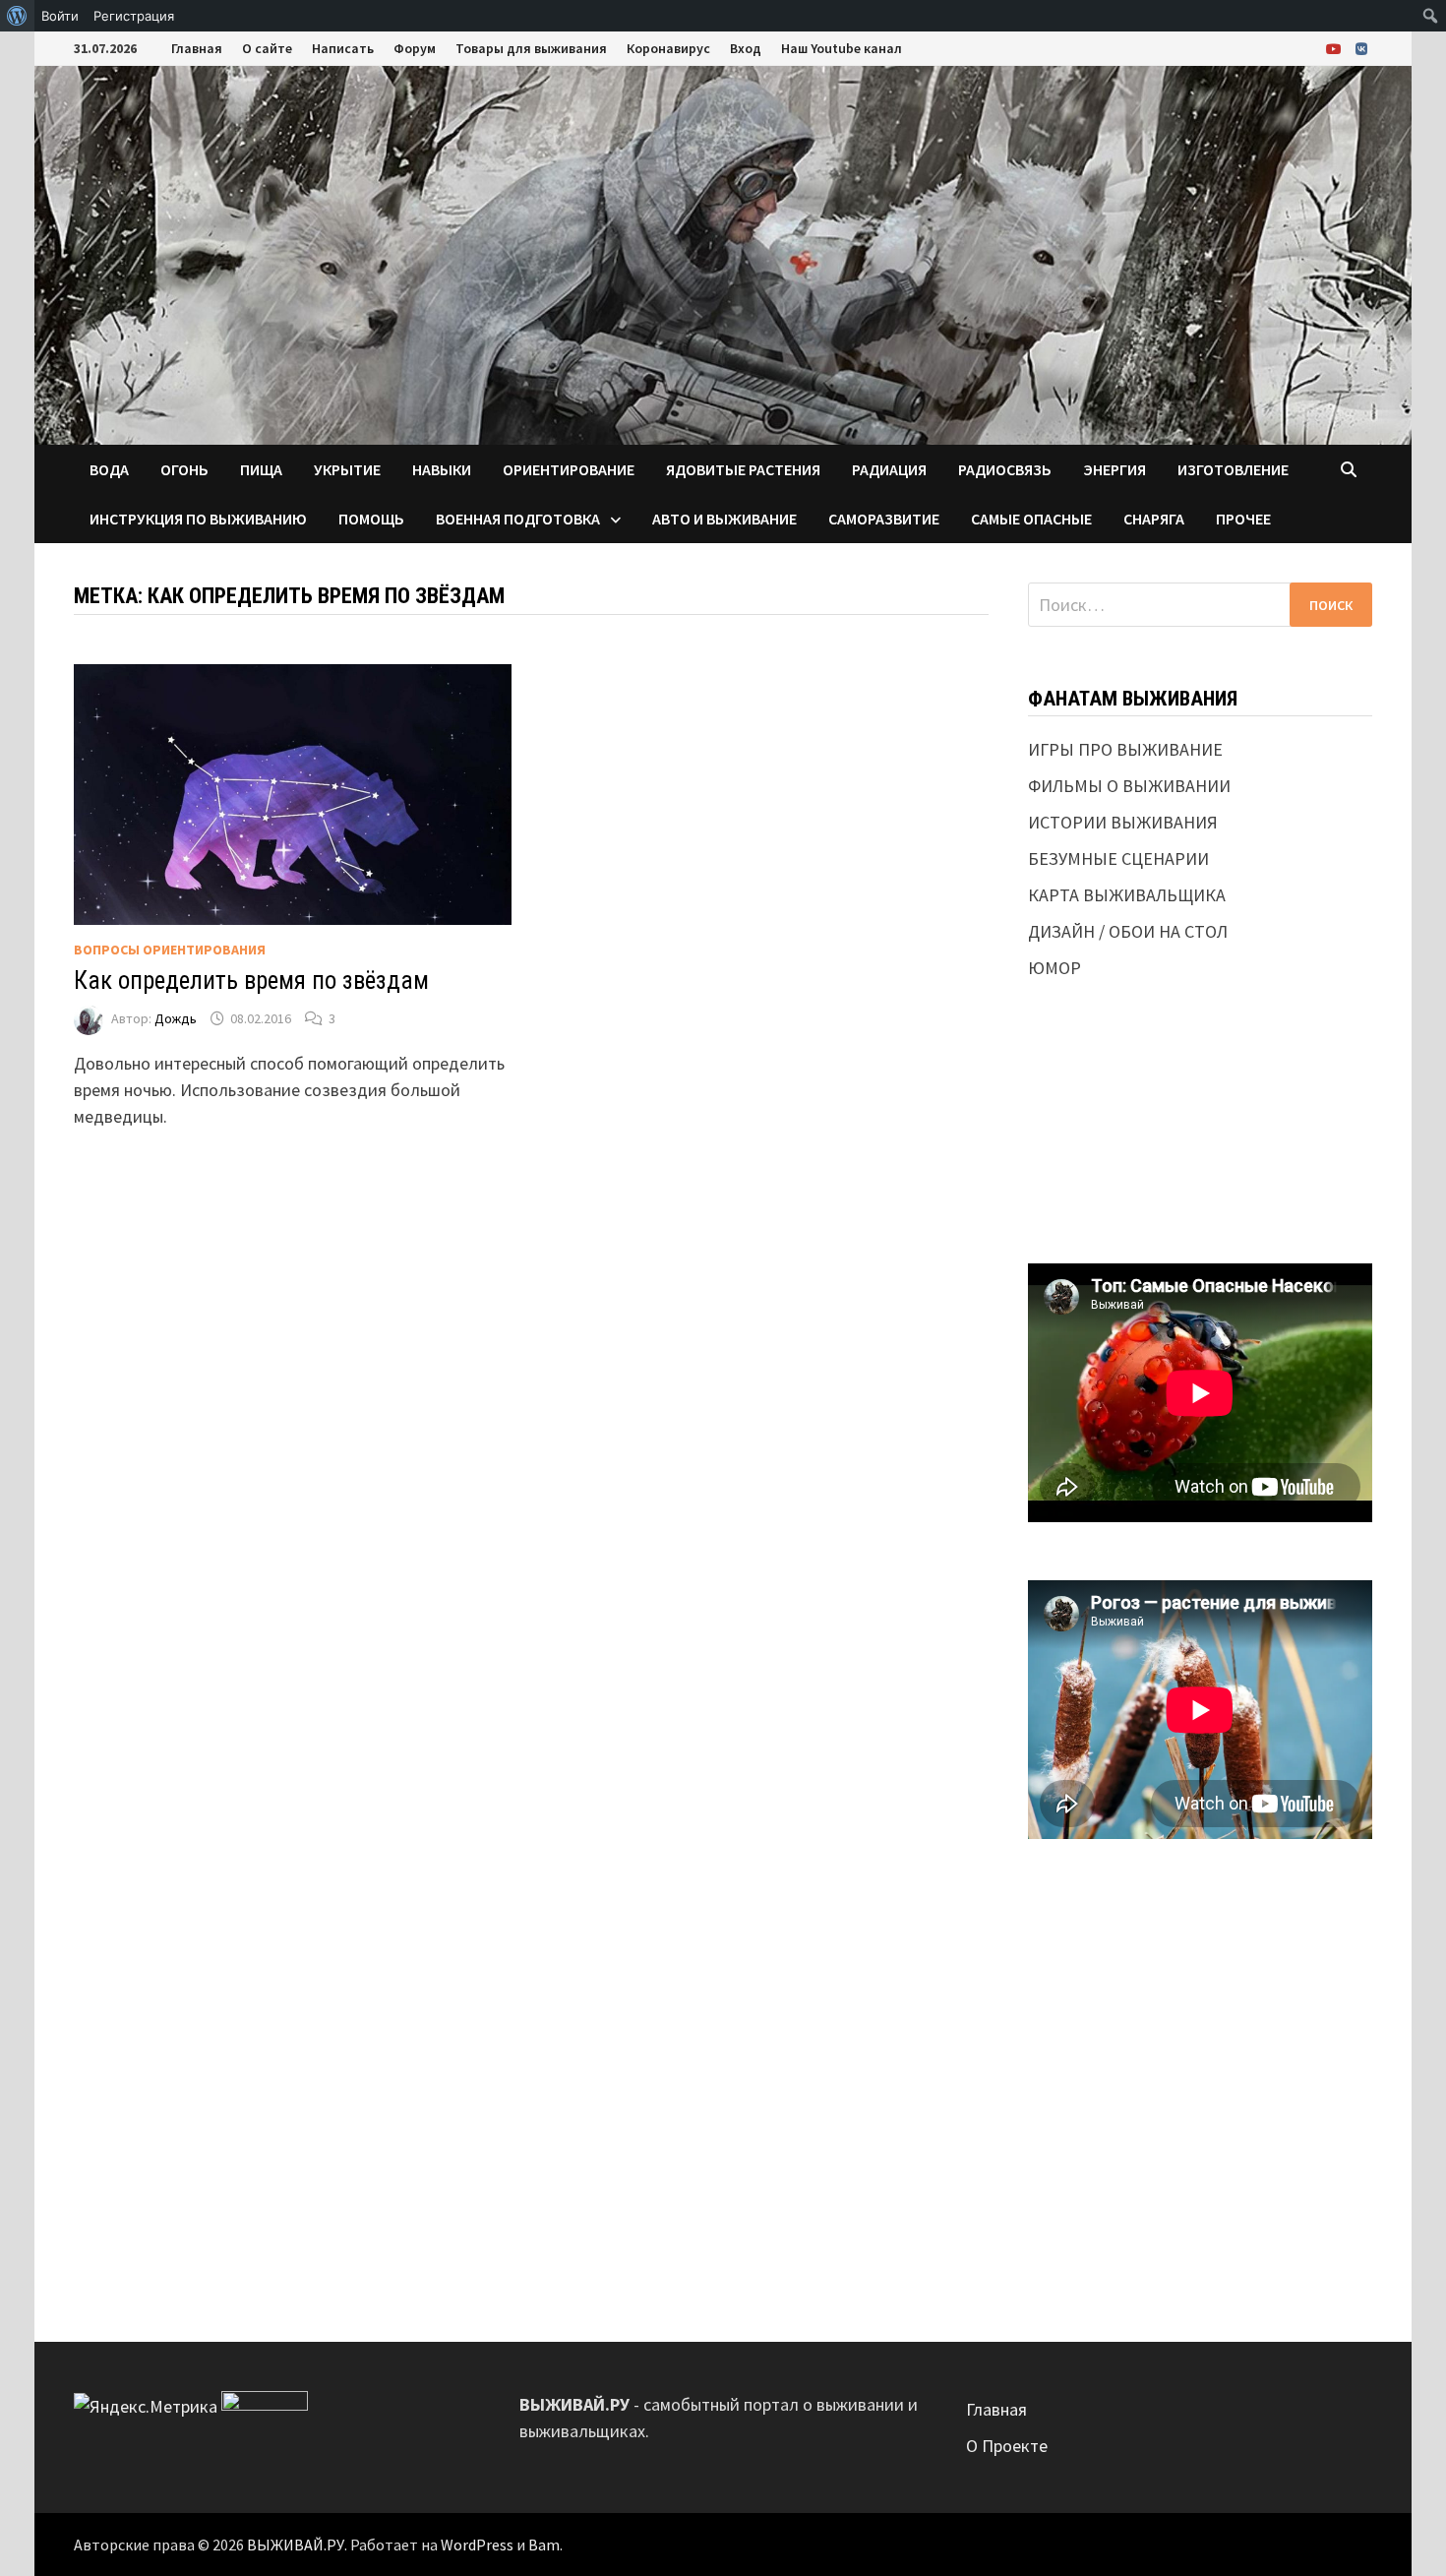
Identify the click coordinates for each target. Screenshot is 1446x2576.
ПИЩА (261, 469)
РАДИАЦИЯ (889, 469)
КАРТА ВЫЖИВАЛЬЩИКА (1127, 895)
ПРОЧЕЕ (1243, 519)
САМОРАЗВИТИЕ (884, 519)
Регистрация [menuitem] (134, 16)
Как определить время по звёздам (251, 981)
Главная (197, 48)
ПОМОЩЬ (371, 519)
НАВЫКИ (442, 469)
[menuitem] (17, 16)
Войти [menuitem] (60, 16)
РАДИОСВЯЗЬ (1005, 469)
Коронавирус (668, 48)
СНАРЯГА (1154, 519)
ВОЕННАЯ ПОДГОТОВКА (518, 519)
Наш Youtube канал (842, 48)
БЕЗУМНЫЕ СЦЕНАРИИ (1118, 859)
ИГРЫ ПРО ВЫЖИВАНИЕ (1125, 749)
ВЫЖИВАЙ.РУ (296, 2545)
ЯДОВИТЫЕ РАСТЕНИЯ (743, 469)
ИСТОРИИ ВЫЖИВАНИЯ (1123, 822)
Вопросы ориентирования (170, 950)
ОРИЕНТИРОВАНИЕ (569, 469)
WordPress (477, 2545)
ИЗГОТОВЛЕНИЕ (1233, 469)
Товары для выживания (531, 48)
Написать (343, 48)
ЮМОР (1054, 968)
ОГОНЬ (184, 469)
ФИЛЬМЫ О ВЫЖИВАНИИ (1129, 786)
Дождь (176, 1018)
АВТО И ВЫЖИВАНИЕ (724, 519)
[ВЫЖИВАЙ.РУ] (723, 253)
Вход (746, 48)
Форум (415, 48)
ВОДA (109, 469)
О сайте (267, 48)
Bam (544, 2545)
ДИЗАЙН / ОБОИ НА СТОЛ (1128, 931)
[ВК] (1361, 48)
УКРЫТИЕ (347, 469)
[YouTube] (1336, 48)
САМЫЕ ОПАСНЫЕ (1031, 519)
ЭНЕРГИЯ (1115, 469)
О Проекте (1007, 2446)
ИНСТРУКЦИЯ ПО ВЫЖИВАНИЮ (198, 519)
